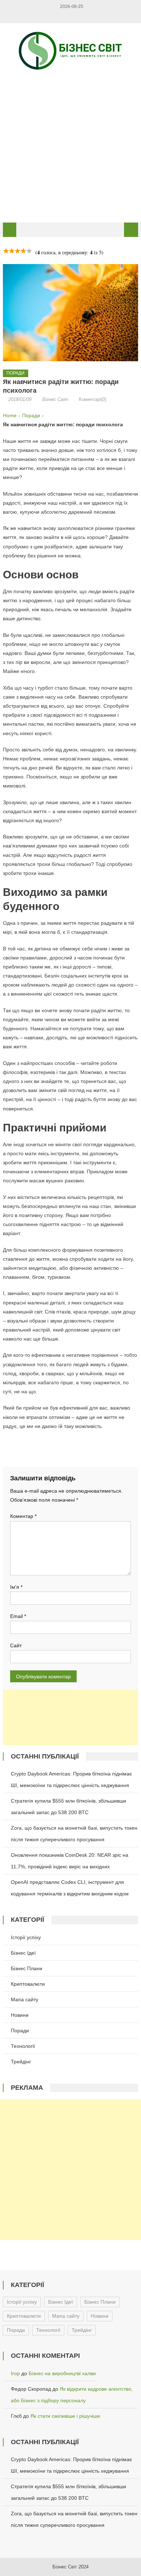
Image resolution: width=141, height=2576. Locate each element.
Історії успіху (26, 1937)
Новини (20, 2015)
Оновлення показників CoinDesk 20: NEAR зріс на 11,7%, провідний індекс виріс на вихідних (70, 1861)
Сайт (16, 1645)
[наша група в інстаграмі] (89, 16)
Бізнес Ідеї (23, 1953)
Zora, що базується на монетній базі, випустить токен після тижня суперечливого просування (74, 1834)
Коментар (23, 1516)
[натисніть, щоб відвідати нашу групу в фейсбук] (52, 16)
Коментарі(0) (93, 399)
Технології (23, 2046)
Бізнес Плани (27, 1968)
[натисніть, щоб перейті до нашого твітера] (59, 16)
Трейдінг (21, 2062)
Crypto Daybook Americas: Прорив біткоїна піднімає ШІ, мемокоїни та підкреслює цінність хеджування (71, 1779)
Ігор (15, 2373)
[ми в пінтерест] (82, 16)
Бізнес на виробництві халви (62, 2373)
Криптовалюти (28, 1984)
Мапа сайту (25, 1999)
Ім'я (16, 1587)
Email (18, 1616)
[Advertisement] (70, 146)
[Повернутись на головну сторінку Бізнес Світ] (10, 230)
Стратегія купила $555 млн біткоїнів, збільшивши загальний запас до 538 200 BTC (69, 1807)
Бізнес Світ (55, 399)
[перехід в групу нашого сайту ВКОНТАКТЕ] (67, 16)
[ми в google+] (74, 16)
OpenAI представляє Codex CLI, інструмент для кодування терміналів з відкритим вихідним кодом (70, 1888)
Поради (16, 373)
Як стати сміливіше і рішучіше (65, 2416)
